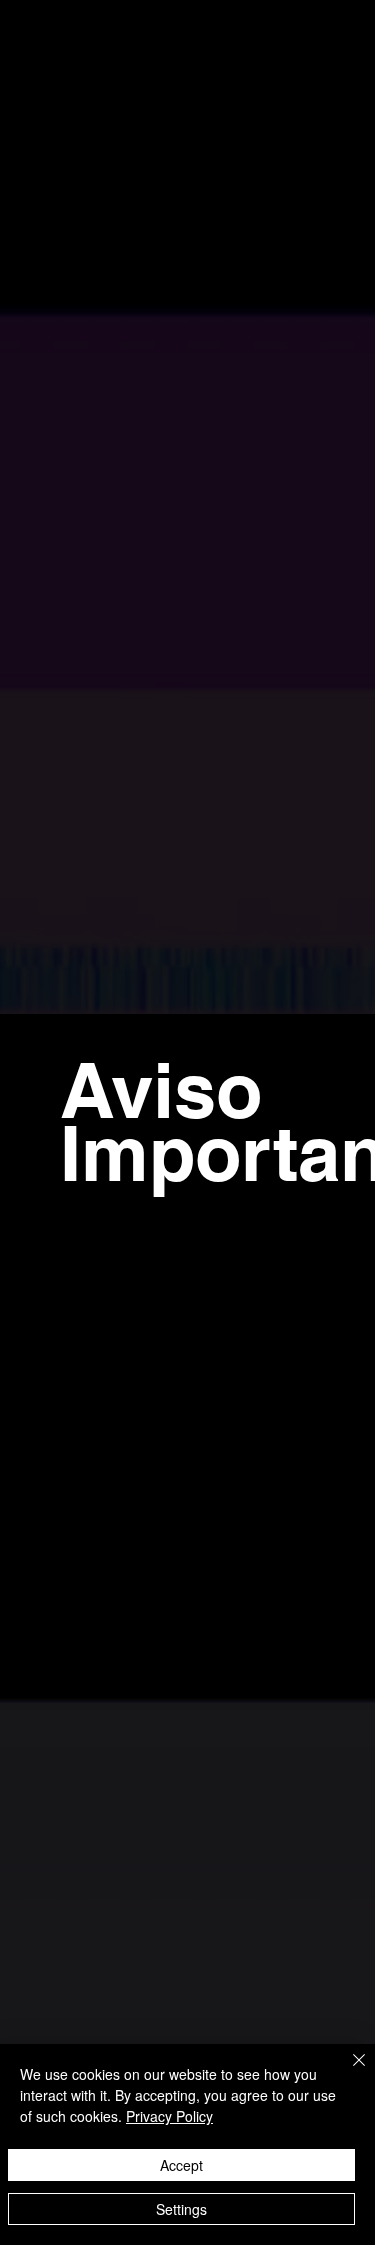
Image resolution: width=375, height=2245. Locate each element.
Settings (181, 2209)
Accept (181, 2165)
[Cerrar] (347, 2072)
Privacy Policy (169, 2116)
